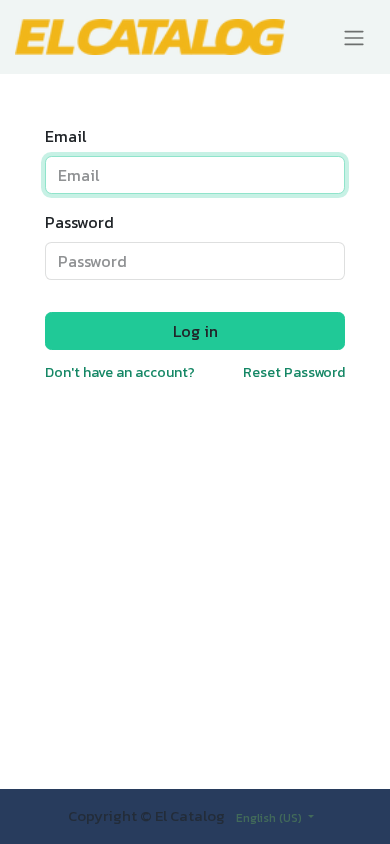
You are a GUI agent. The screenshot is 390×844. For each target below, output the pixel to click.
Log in (195, 331)
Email (66, 136)
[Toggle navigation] (354, 37)
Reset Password (294, 372)
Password (79, 222)
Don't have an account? (120, 372)
